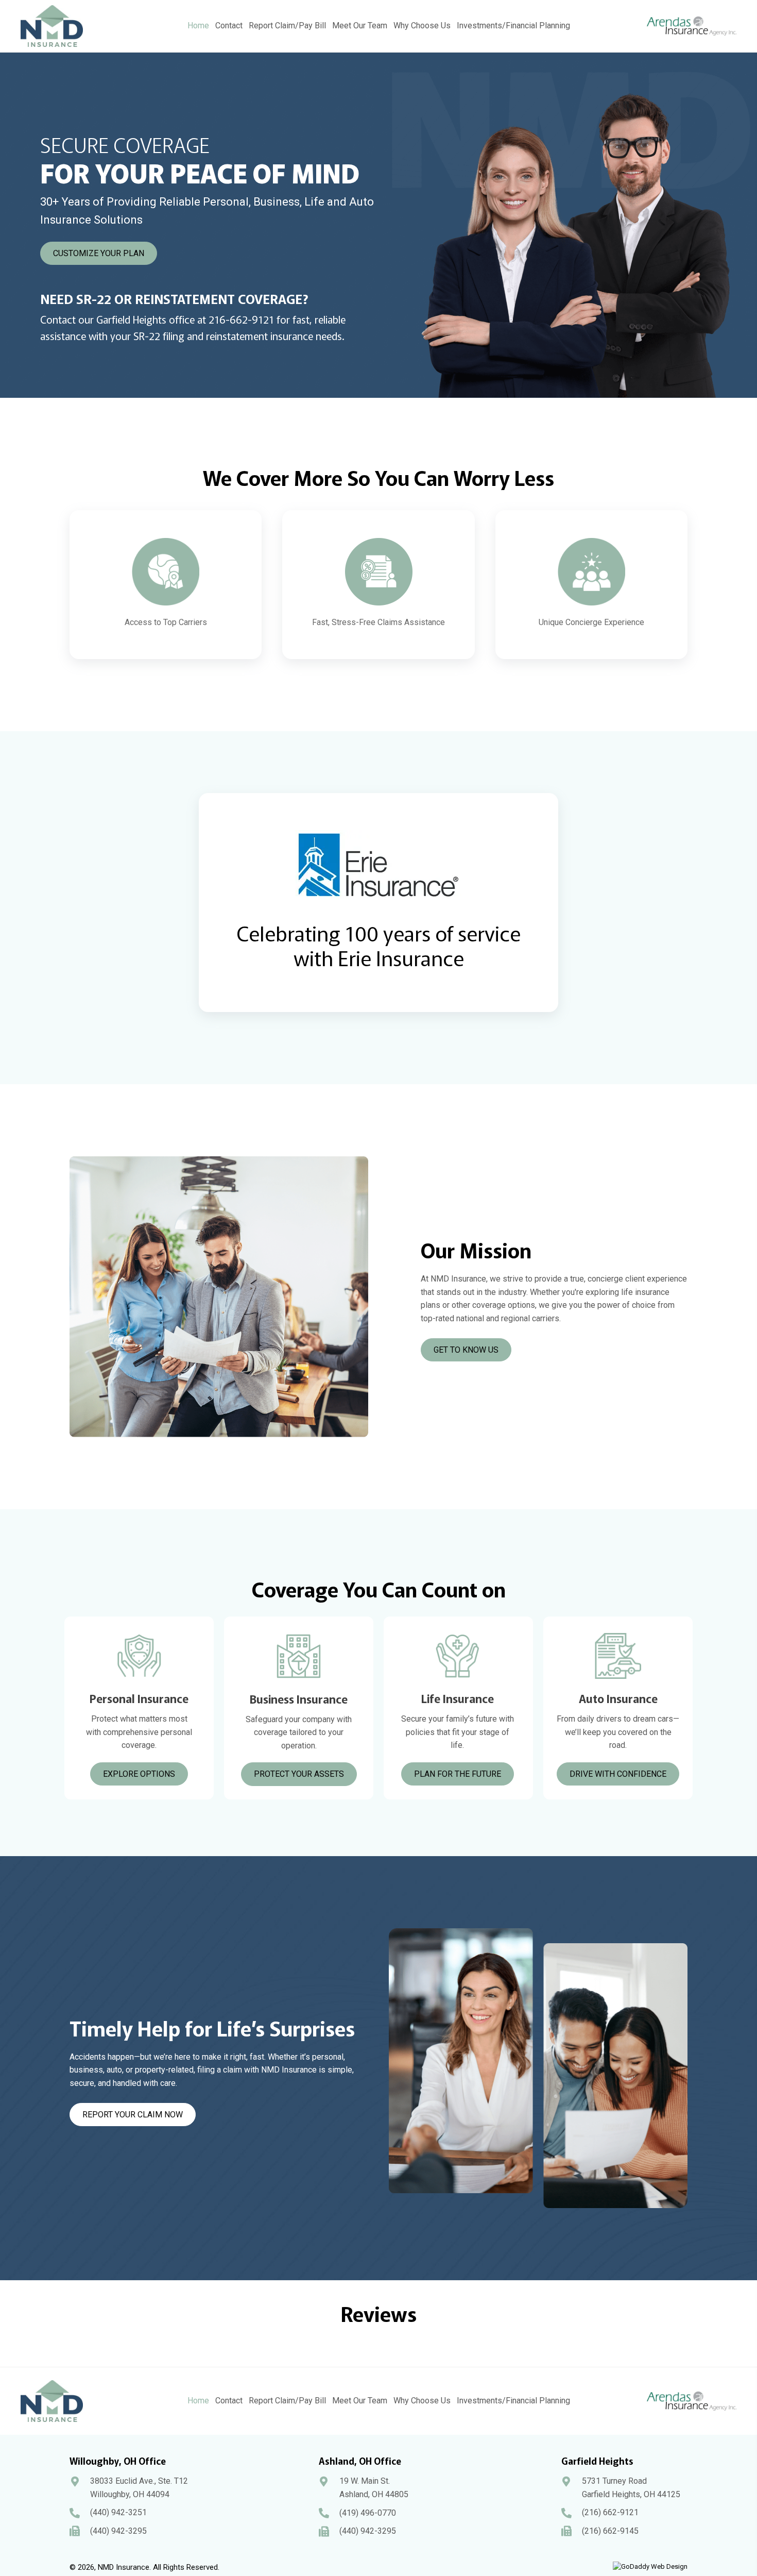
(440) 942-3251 (118, 2512)
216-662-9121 (241, 319)
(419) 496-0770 (368, 2513)
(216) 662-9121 (610, 2512)
